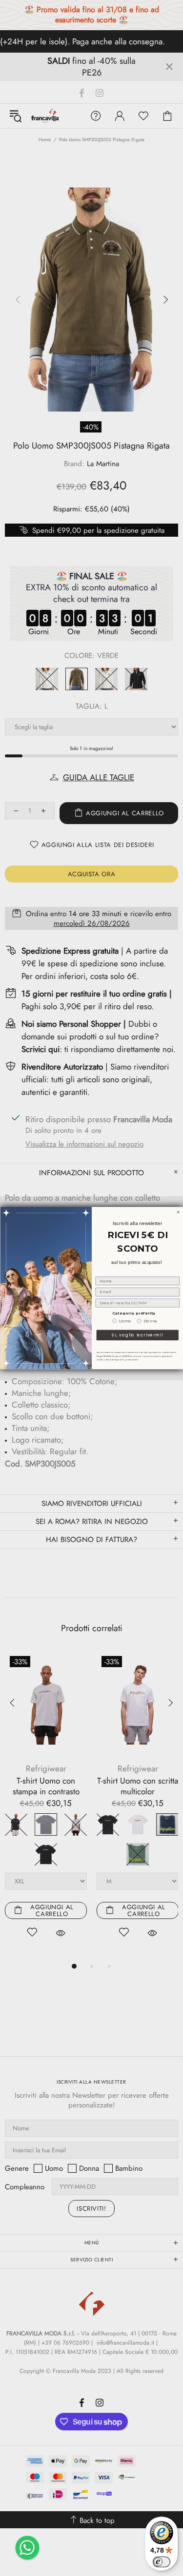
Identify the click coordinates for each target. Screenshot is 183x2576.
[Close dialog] (178, 1212)
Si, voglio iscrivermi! (137, 1335)
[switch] (162, 2562)
